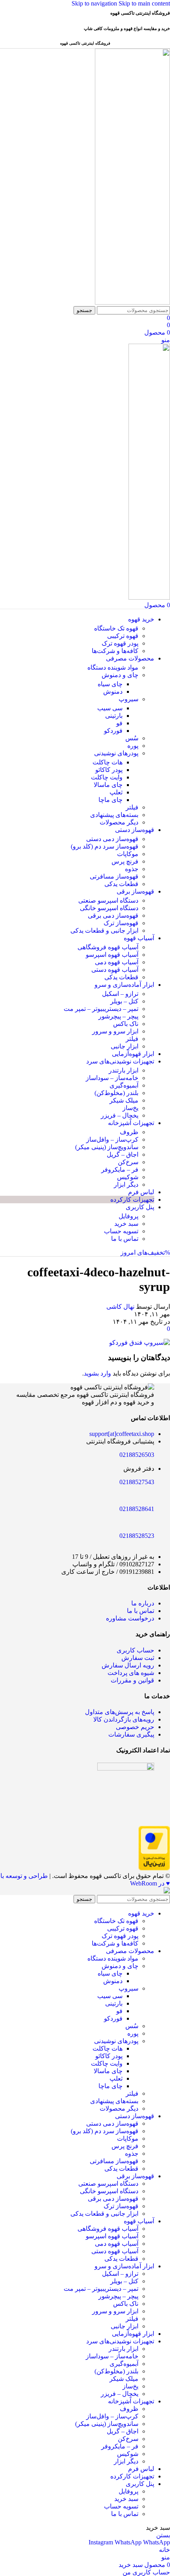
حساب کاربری (135, 1650)
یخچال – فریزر (120, 1115)
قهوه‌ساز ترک (121, 923)
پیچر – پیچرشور (118, 1016)
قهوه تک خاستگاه (116, 628)
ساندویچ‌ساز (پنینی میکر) (107, 1147)
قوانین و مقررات (132, 1680)
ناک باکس (126, 1024)
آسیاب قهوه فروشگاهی (108, 947)
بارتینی (114, 716)
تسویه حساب (121, 1231)
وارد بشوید (97, 1373)
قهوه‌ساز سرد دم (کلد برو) (105, 846)
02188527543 (137, 1482)
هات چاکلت (108, 762)
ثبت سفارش (138, 1658)
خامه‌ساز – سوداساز (112, 1078)
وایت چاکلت (107, 777)
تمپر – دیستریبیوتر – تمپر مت (101, 1009)
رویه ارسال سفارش (128, 1665)
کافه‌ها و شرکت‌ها (115, 651)
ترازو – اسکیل (120, 994)
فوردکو (113, 731)
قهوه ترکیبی (123, 636)
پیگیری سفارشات (131, 1734)
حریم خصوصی (135, 1727)
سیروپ (128, 699)
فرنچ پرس (125, 861)
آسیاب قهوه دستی (115, 970)
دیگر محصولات (119, 822)
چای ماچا (110, 800)
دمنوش (113, 692)
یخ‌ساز (130, 1108)
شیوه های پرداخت (131, 1673)
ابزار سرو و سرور (115, 1031)
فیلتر (132, 807)
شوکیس (128, 1177)
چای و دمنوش (120, 675)
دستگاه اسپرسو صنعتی (108, 900)
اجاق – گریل (123, 1154)
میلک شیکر (124, 1100)
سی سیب (110, 708)
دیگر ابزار (126, 1185)
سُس (132, 738)
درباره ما (143, 1603)
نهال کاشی (120, 1307)
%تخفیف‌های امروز (145, 1252)
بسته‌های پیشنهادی (114, 815)
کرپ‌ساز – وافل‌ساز (112, 1139)
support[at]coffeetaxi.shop (122, 1434)
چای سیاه (110, 684)
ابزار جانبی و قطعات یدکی (104, 930)
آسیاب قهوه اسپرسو (112, 955)
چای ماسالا (108, 785)
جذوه (132, 869)
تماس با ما (125, 1239)
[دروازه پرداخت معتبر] (154, 1868)
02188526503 (137, 1455)
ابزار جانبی (125, 1046)
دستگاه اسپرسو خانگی (109, 908)
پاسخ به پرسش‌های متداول (120, 1712)
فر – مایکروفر (120, 1169)
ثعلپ (116, 792)
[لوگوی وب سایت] (132, 302)
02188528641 (137, 1509)
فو (119, 723)
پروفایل (128, 1216)
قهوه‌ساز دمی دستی (112, 839)
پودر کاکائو (109, 770)
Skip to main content (144, 3)
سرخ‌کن (128, 1162)
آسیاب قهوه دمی (117, 962)
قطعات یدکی (121, 884)
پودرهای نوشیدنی (116, 753)
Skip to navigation (95, 3)
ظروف (129, 1132)
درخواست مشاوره (130, 1618)
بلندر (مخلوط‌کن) (116, 1093)
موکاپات (128, 854)
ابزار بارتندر (124, 1070)
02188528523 (137, 1536)
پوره (133, 746)
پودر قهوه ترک (120, 643)
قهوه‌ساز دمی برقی (113, 915)
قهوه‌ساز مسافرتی (114, 876)
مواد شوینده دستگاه (113, 667)
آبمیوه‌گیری (124, 1085)
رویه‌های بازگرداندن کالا (124, 1719)
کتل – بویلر (124, 1001)
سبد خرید (126, 1224)
